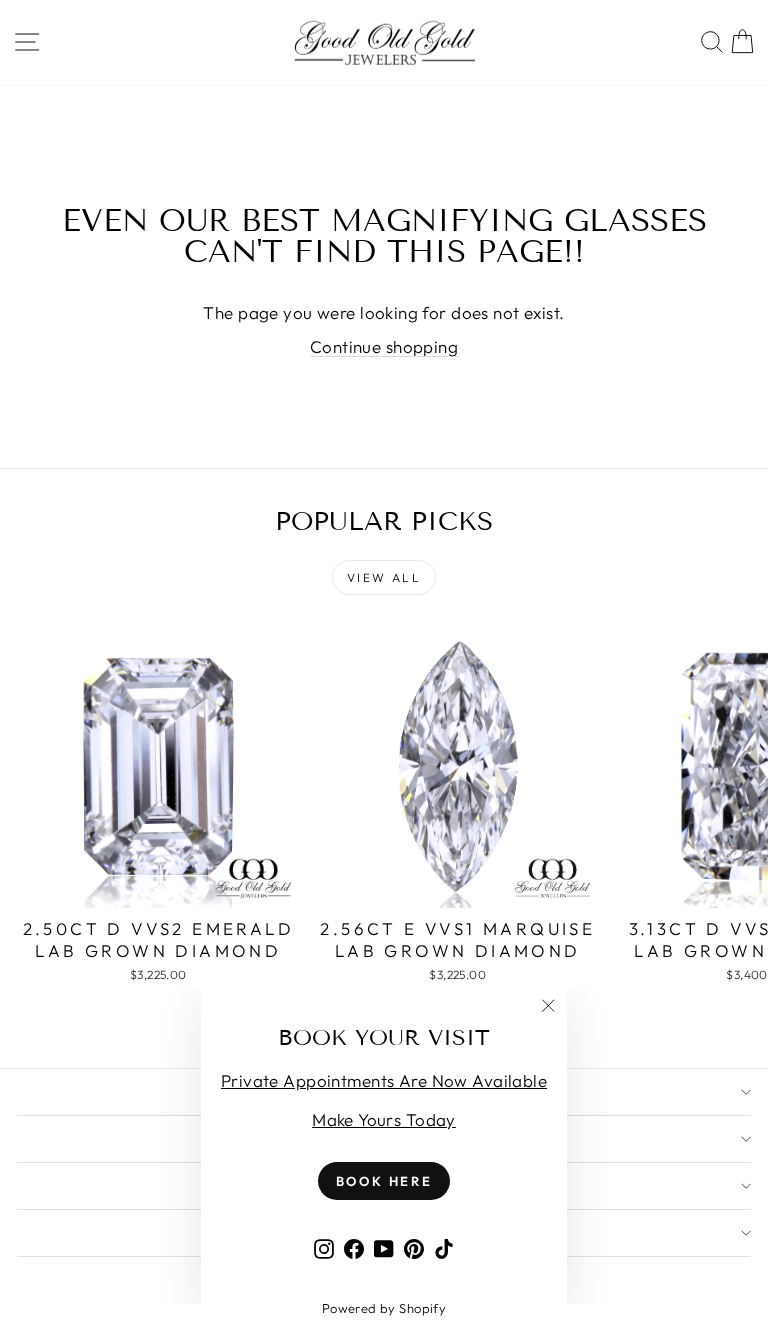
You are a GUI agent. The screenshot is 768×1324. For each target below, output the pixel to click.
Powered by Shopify (384, 1308)
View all (384, 577)
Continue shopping (384, 346)
